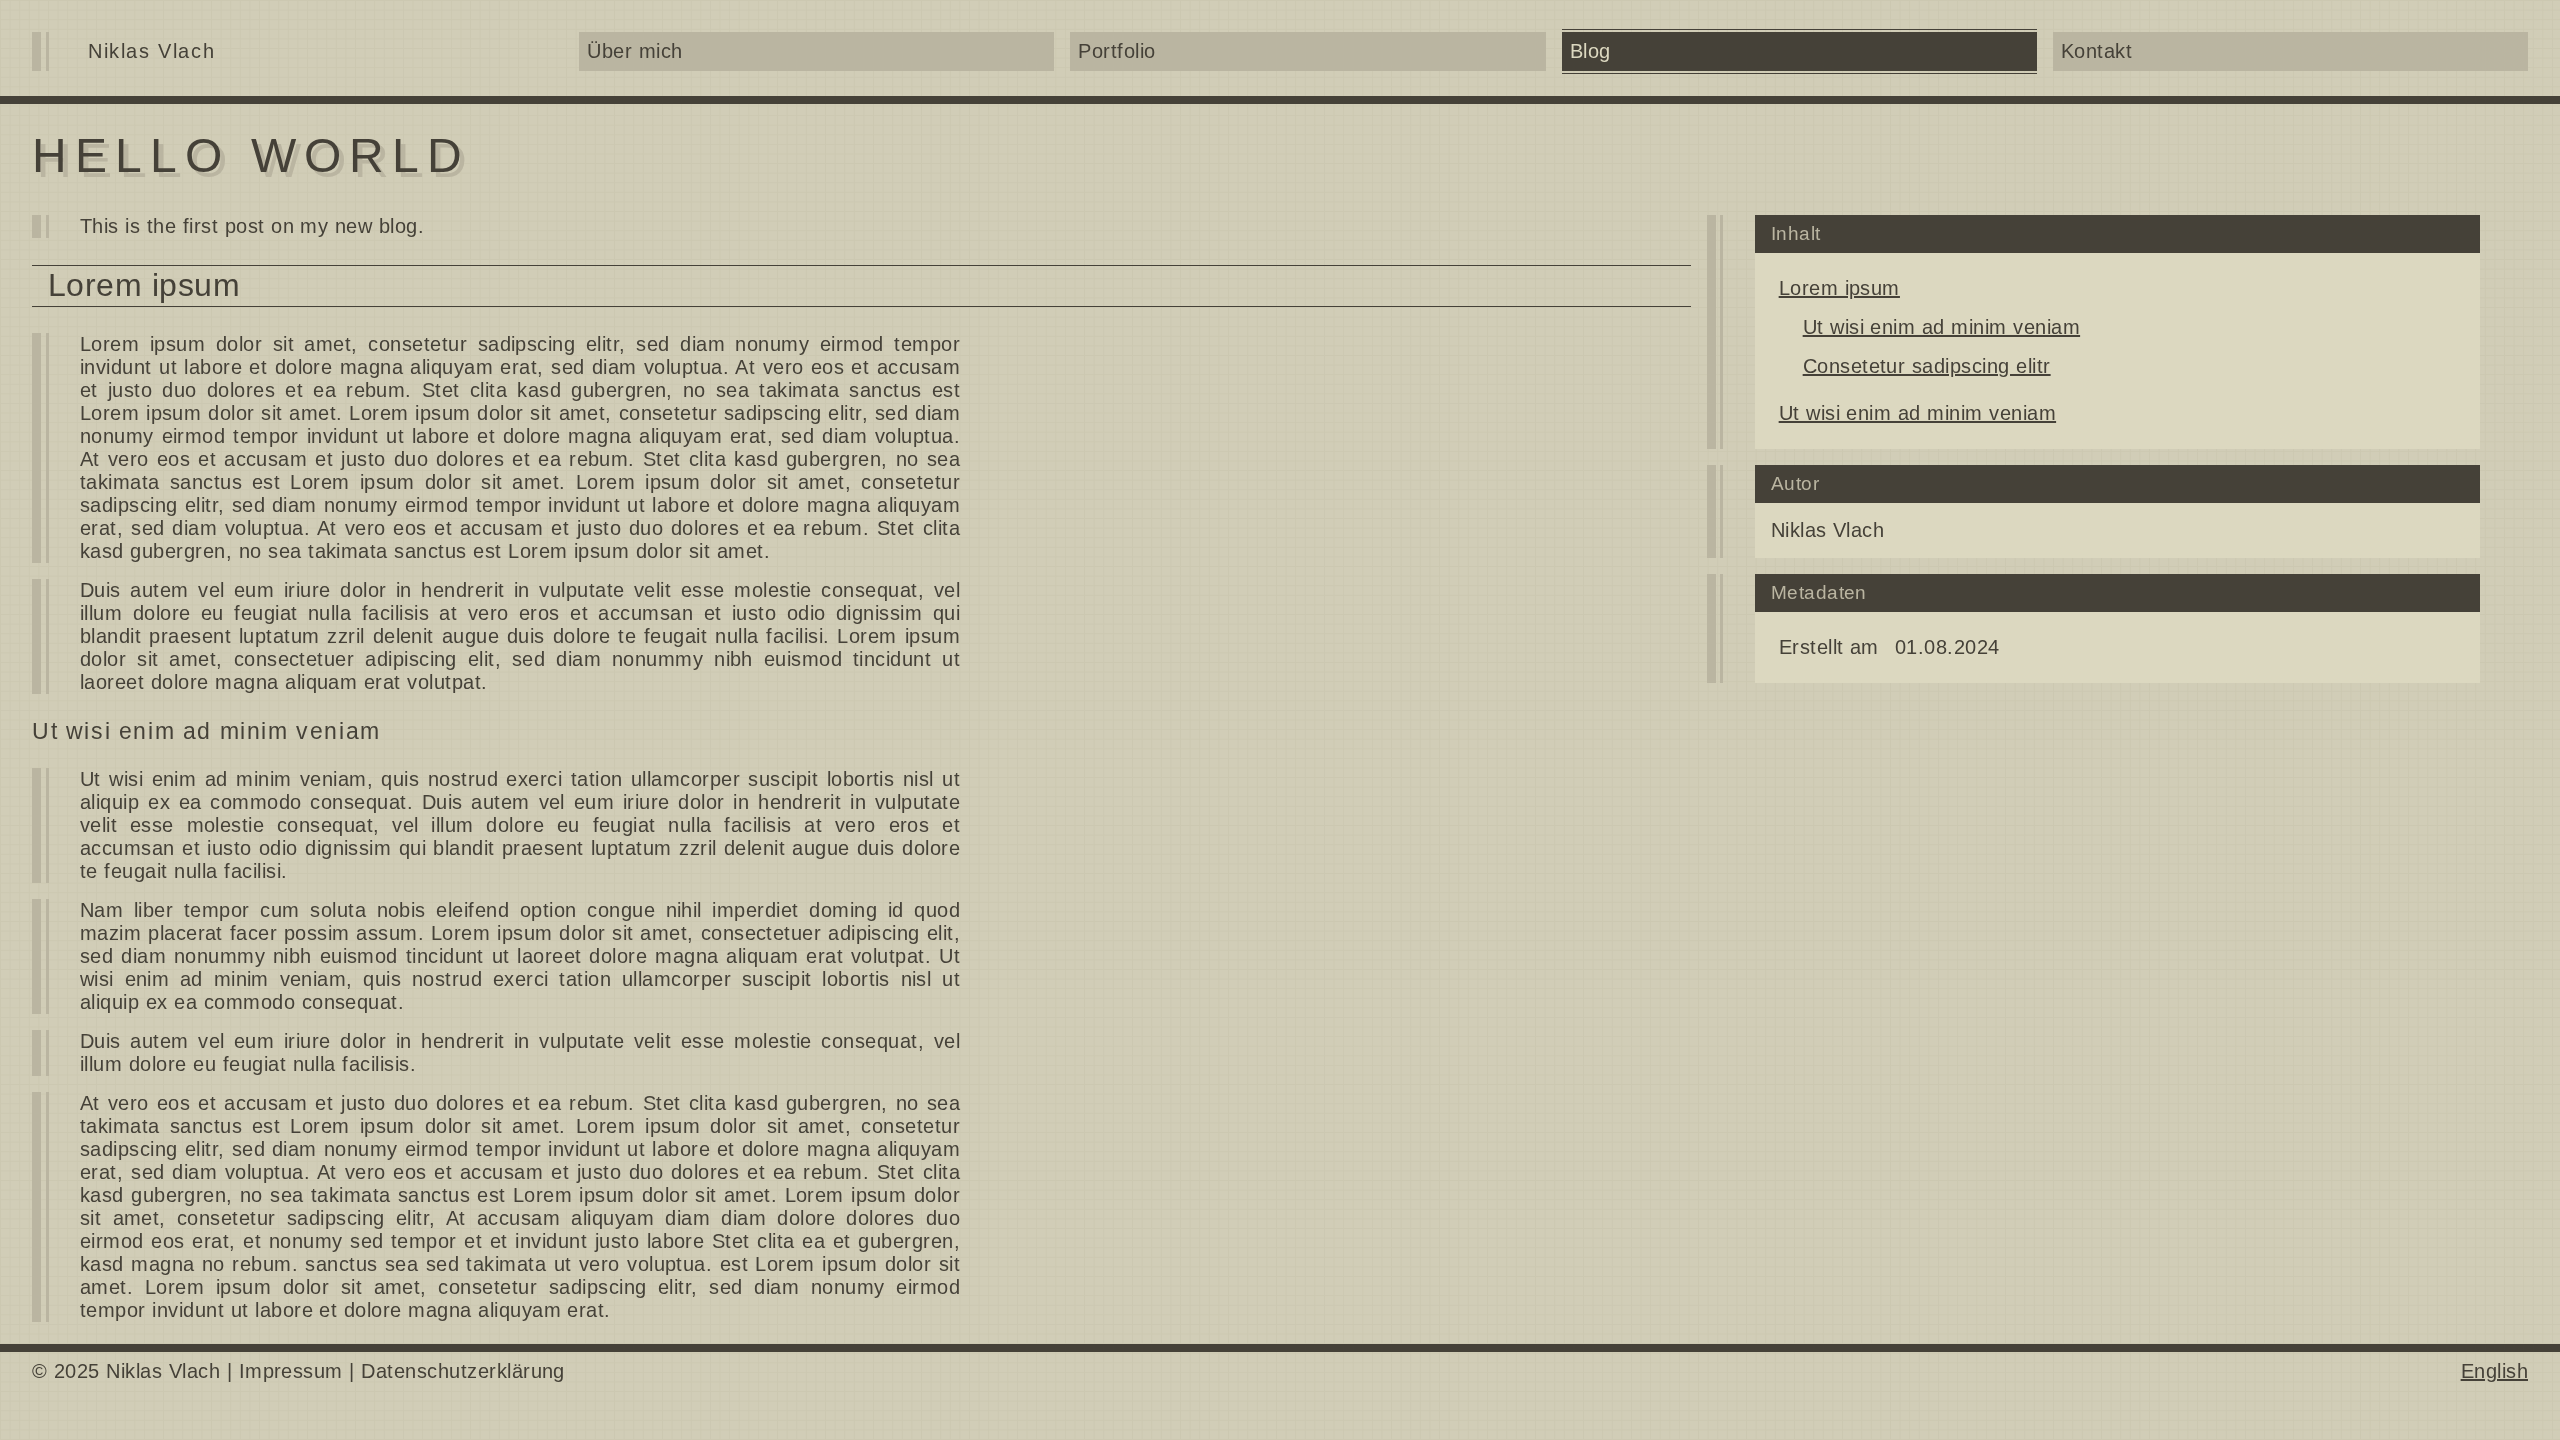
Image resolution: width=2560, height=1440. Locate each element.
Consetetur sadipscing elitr (1927, 366)
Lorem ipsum (1839, 288)
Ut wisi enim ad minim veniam (1941, 327)
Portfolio (1116, 51)
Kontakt (2096, 51)
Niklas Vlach (151, 51)
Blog (1590, 51)
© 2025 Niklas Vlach (126, 1371)
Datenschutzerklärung (463, 1371)
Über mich (634, 51)
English (2494, 1371)
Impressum (291, 1371)
